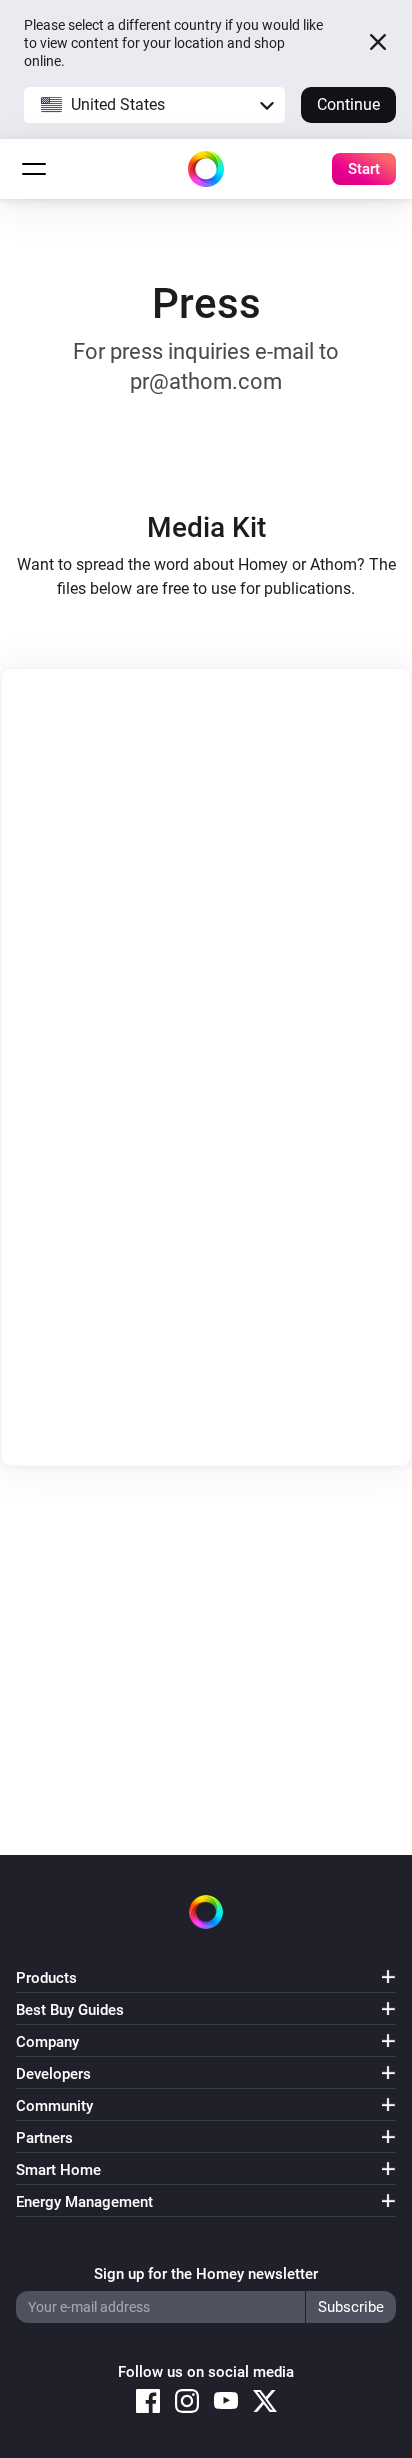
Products (46, 1978)
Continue (348, 104)
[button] (154, 105)
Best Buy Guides (70, 2010)
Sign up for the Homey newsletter (206, 2274)
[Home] (206, 169)
